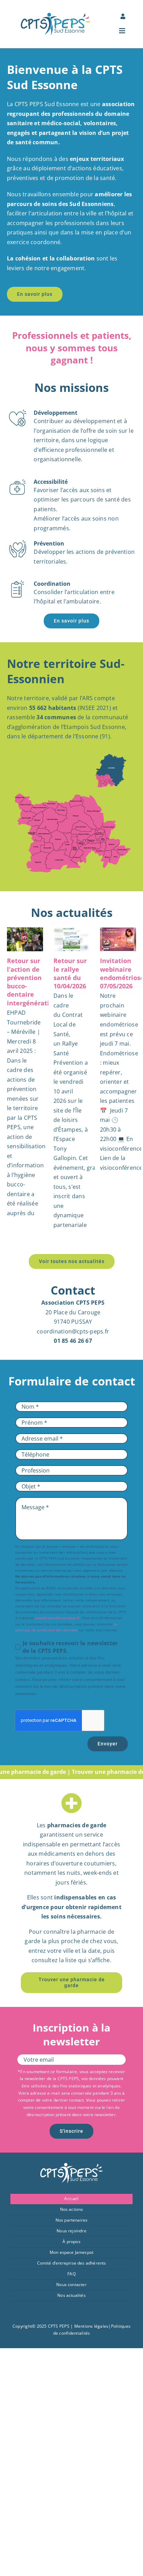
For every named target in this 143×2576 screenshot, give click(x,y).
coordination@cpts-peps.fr (58, 1618)
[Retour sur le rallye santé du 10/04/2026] (71, 939)
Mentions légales (91, 2326)
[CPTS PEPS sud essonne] (56, 16)
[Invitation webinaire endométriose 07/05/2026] (118, 939)
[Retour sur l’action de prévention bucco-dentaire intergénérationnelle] (25, 939)
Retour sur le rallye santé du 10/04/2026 (70, 973)
